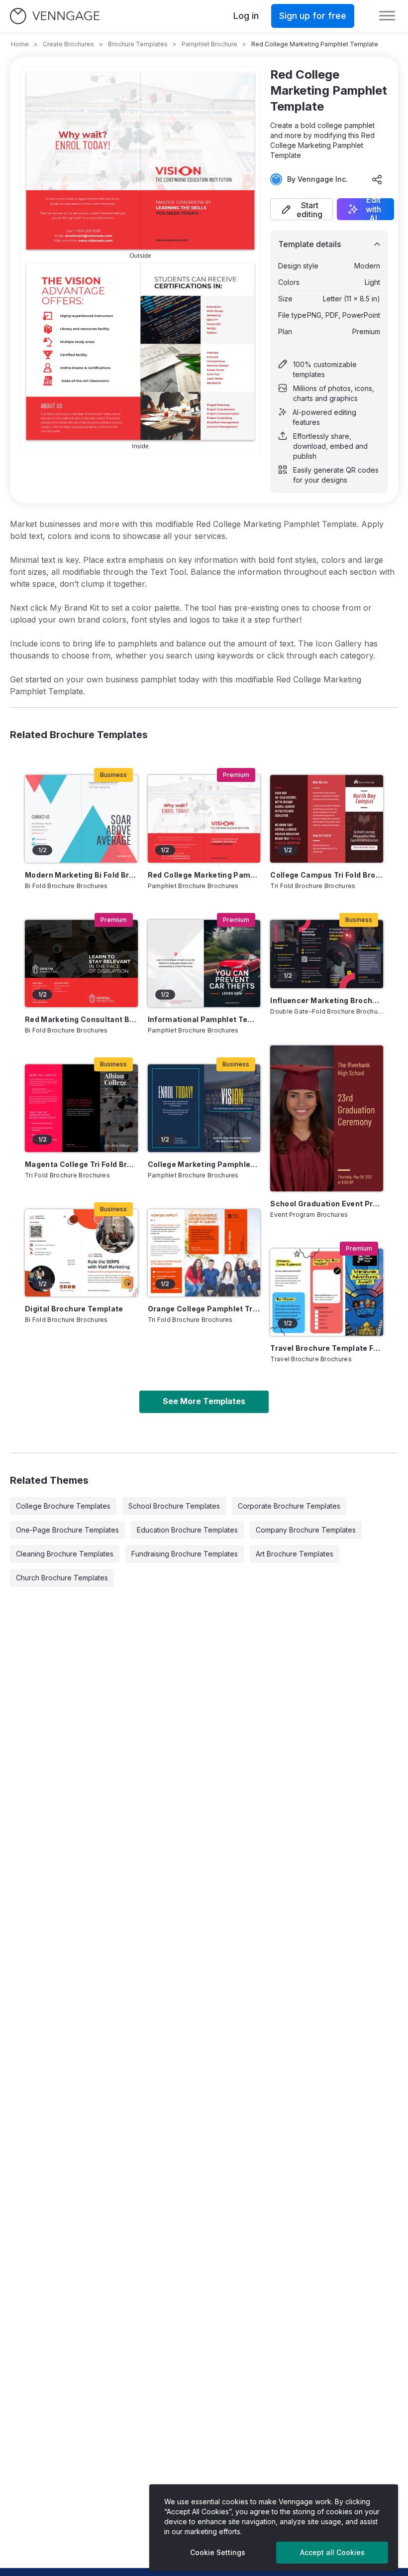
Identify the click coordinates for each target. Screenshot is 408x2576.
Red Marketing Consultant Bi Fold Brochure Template (81, 1019)
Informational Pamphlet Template (204, 1019)
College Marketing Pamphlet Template (204, 1164)
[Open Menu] (387, 16)
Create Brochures (68, 44)
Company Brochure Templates (306, 1530)
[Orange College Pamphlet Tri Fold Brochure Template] (204, 1253)
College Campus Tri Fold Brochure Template (327, 875)
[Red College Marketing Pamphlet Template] (204, 819)
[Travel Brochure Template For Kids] (327, 1292)
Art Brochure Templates (295, 1554)
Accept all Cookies (332, 2552)
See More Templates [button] (204, 1401)
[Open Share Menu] (377, 179)
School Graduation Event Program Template (327, 1204)
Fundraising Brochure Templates (185, 1554)
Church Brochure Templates (62, 1578)
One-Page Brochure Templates (67, 1530)
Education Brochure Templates (187, 1530)
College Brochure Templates (63, 1506)
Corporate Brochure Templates (289, 1506)
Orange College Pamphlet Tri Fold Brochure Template (204, 1309)
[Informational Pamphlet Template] (204, 964)
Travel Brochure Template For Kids (327, 1348)
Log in (246, 16)
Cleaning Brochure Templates (65, 1554)
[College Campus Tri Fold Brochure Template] (327, 819)
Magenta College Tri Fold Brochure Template (81, 1164)
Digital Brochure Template (74, 1309)
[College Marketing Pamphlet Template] (204, 1108)
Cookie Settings (218, 2552)
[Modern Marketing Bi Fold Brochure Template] (81, 819)
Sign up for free (313, 16)
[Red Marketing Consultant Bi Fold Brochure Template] (81, 964)
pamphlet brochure (209, 44)
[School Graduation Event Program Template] (327, 1118)
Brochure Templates (138, 44)
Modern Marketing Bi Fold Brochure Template (81, 875)
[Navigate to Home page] (55, 16)
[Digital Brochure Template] (81, 1253)
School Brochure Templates (174, 1506)
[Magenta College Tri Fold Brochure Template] (81, 1108)
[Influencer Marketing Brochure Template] (327, 954)
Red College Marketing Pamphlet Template (204, 875)
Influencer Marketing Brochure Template (327, 1000)
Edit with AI (373, 209)
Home (20, 44)
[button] (302, 209)
